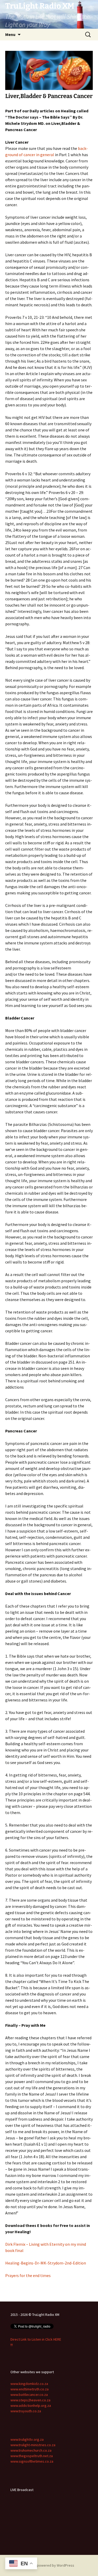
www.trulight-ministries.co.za (33, 2445)
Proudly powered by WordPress (49, 2565)
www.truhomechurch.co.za (31, 2450)
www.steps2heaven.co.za (30, 2400)
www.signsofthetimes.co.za (32, 2461)
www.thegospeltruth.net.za (32, 2456)
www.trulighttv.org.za (27, 2439)
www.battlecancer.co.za (29, 2395)
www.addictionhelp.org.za (31, 2406)
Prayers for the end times (28, 2275)
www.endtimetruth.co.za (30, 2389)
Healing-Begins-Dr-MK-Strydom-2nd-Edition (46, 2263)
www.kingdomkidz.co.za (29, 2384)
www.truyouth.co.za (26, 2411)
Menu (10, 34)
